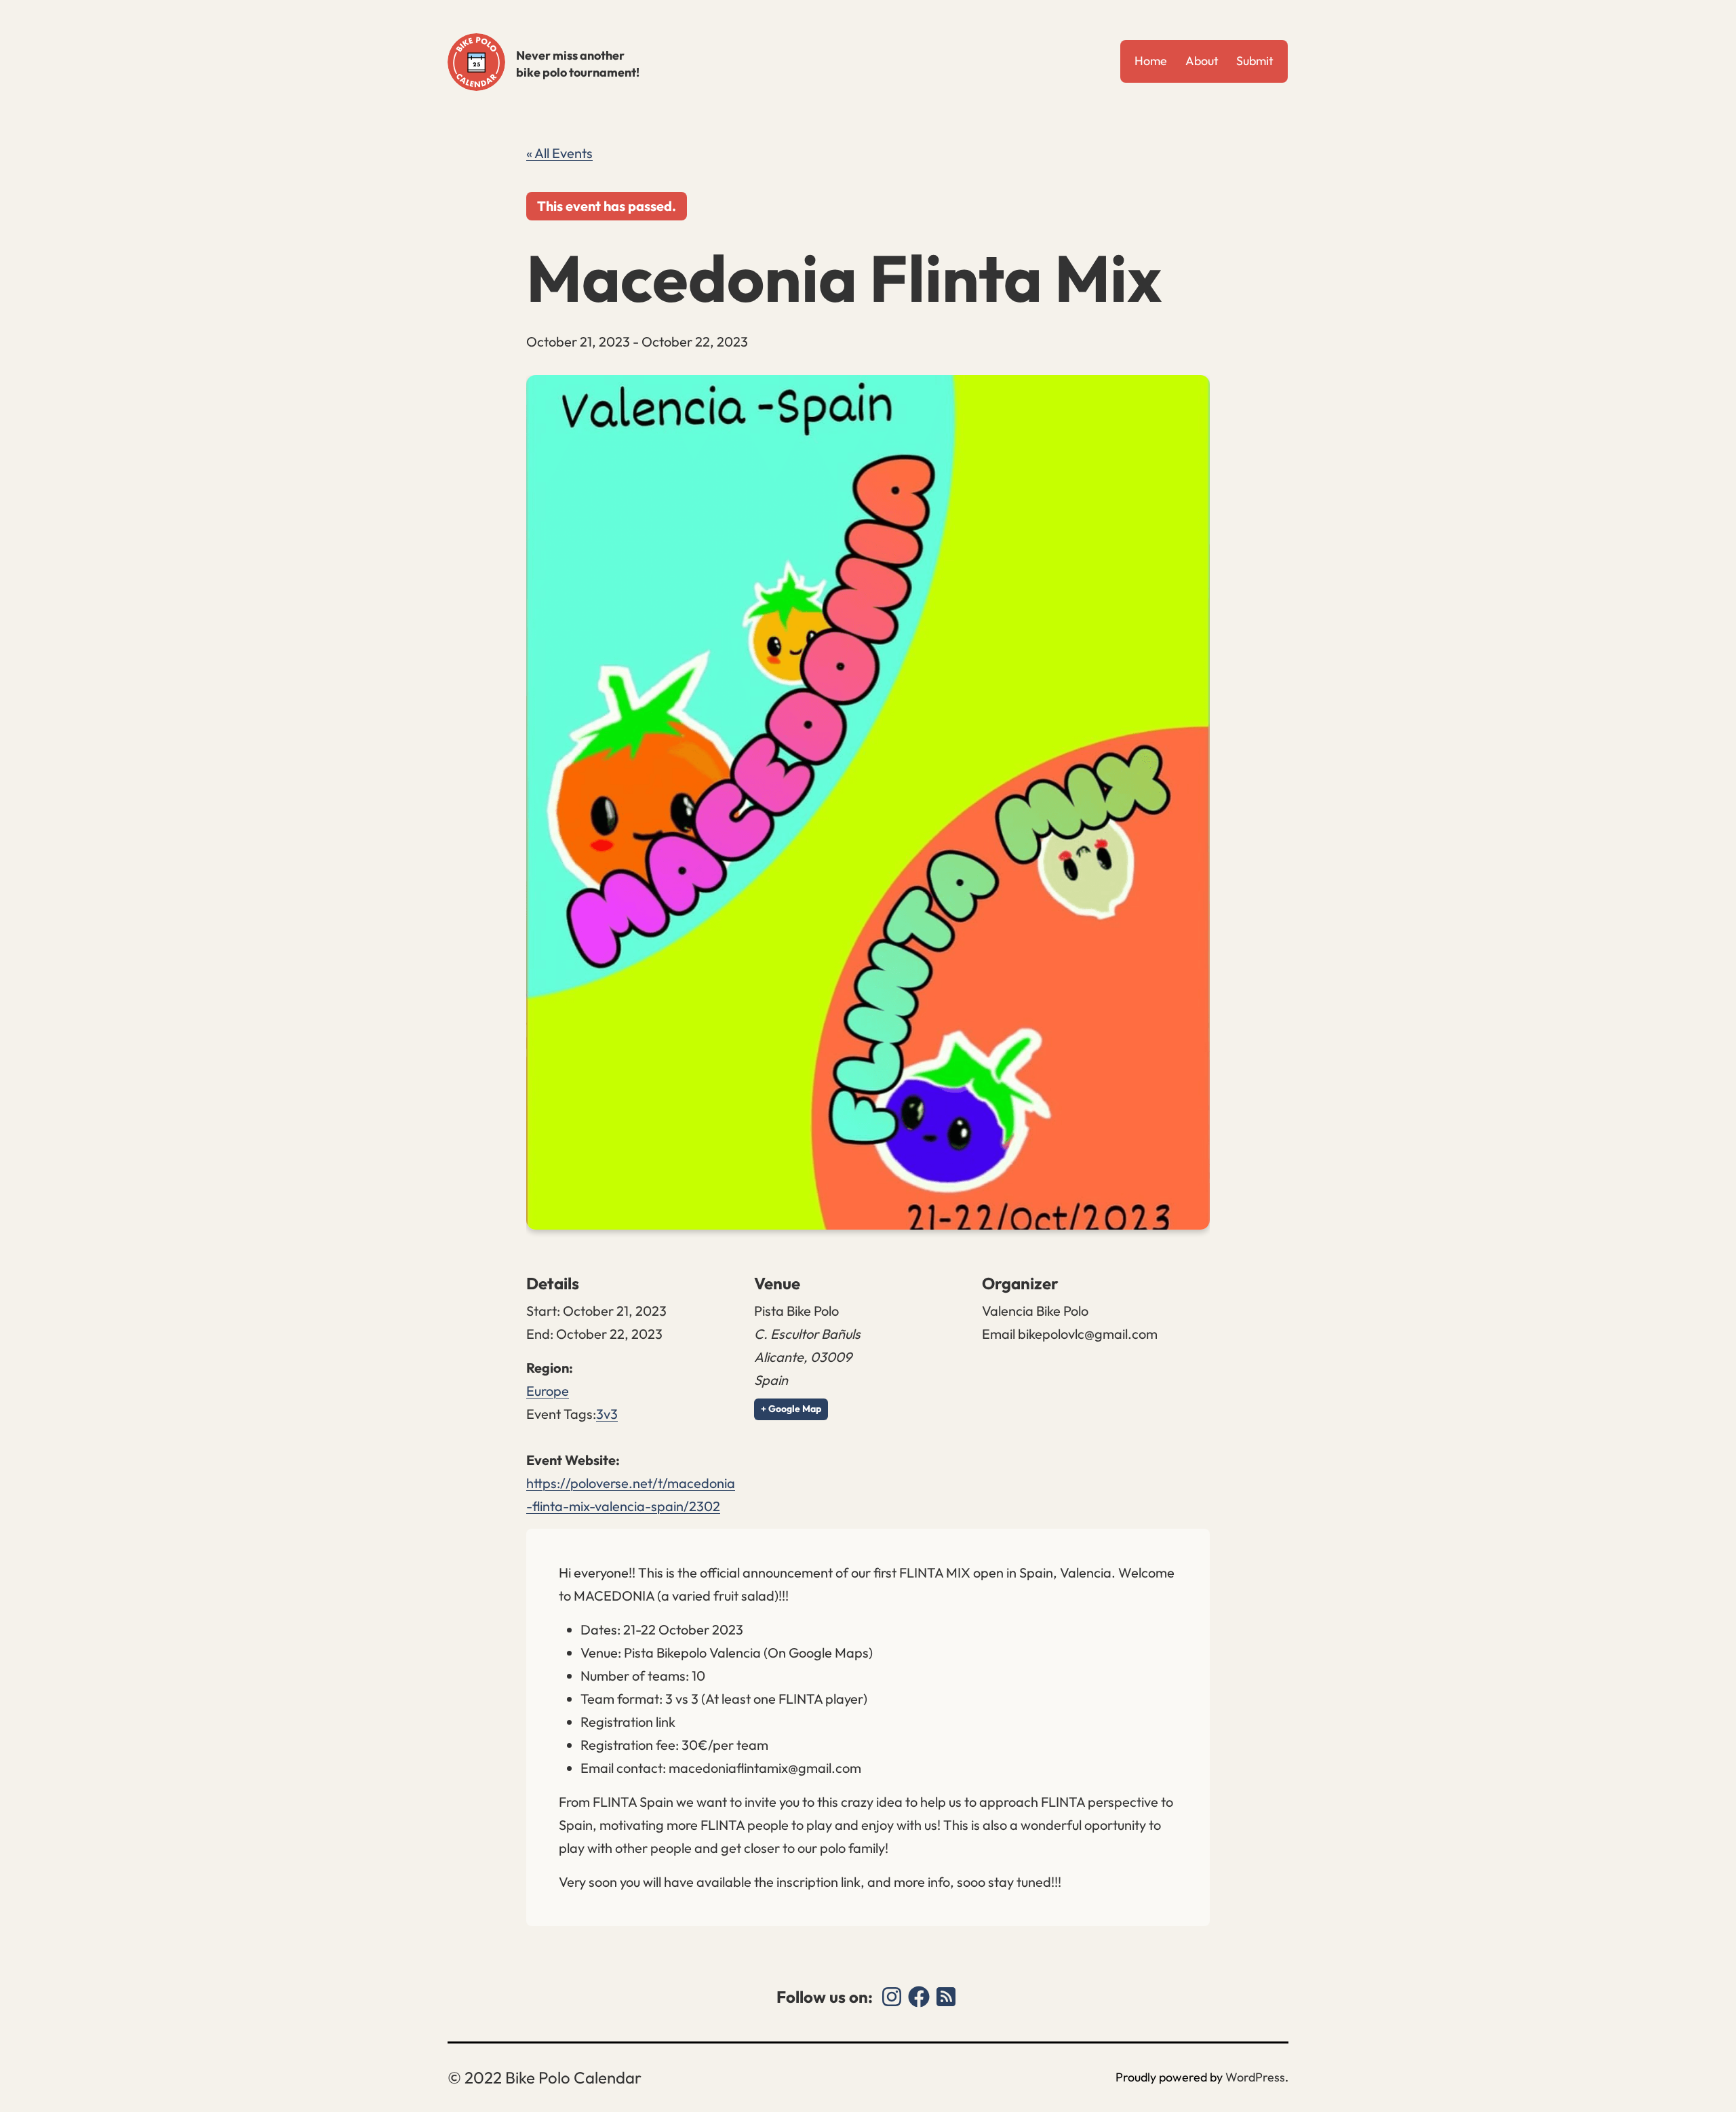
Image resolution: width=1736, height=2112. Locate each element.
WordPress (1255, 2077)
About (1202, 61)
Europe (548, 1391)
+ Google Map (791, 1409)
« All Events (559, 153)
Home (1151, 61)
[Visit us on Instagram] (892, 1997)
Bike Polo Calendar (476, 62)
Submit (1255, 61)
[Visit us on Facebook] (919, 1997)
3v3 (607, 1414)
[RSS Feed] (946, 1997)
